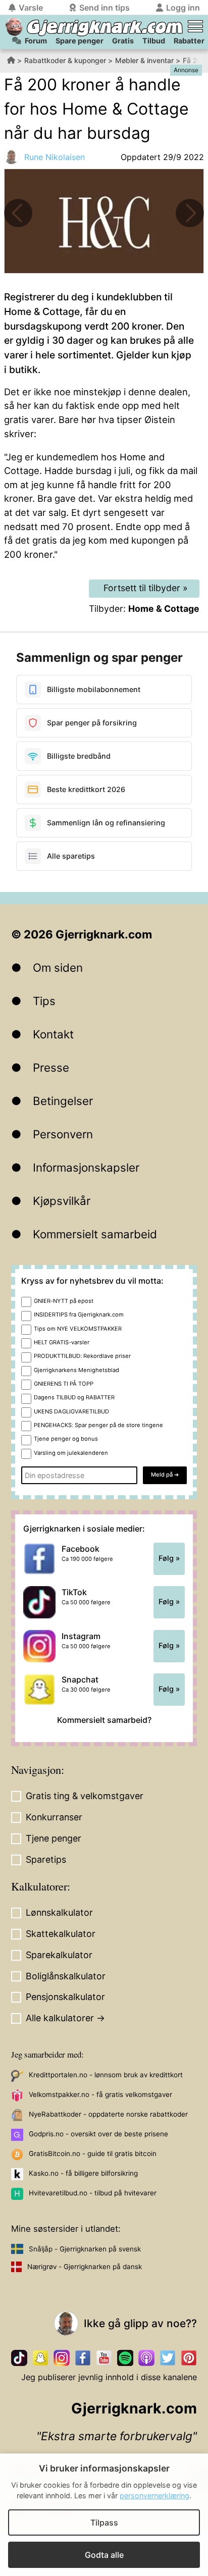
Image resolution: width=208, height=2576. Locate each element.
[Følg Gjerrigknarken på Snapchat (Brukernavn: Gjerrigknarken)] (40, 2358)
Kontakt (53, 1034)
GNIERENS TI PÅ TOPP (64, 1384)
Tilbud (154, 41)
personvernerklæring (154, 2495)
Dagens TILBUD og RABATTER (74, 1397)
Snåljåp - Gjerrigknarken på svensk (85, 2249)
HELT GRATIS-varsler (62, 1342)
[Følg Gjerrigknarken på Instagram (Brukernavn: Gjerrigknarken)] (62, 2358)
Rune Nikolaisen (55, 157)
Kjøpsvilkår (62, 1201)
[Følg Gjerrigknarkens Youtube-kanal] (104, 2358)
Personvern (63, 1134)
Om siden (58, 967)
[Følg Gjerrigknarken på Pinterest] (189, 2358)
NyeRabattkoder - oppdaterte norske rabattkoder (108, 2114)
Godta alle (104, 2555)
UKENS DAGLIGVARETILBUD (71, 1411)
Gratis (123, 41)
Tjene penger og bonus (66, 1439)
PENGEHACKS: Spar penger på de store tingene (98, 1425)
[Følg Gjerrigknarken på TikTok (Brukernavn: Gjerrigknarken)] (19, 2358)
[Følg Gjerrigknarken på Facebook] (83, 2358)
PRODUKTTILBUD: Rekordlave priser (82, 1356)
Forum (36, 41)
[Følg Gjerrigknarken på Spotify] (125, 2358)
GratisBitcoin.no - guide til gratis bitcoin (93, 2153)
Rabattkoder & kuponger (65, 60)
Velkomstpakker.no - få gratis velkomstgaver (100, 2094)
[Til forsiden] (14, 27)
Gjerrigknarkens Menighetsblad (76, 1370)
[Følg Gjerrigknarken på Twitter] (168, 2358)
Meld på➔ (165, 1475)
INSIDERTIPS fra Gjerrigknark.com (79, 1315)
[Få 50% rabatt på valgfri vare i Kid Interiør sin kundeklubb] (190, 213)
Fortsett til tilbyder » (146, 588)
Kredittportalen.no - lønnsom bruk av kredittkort (106, 2075)
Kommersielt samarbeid (95, 1234)
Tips (44, 1001)
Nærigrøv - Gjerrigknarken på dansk (85, 2267)
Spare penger (80, 41)
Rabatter (189, 41)
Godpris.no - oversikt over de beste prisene (98, 2134)
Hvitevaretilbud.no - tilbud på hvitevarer (93, 2193)
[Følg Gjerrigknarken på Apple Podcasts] (146, 2358)
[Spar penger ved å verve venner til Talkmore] (18, 213)
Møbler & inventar (144, 60)
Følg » (169, 1558)
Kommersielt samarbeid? (104, 1720)
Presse (51, 1067)
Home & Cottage (164, 609)
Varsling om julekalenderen (71, 1453)
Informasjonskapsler (86, 1167)
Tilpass (104, 2522)
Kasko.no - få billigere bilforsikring (83, 2173)
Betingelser (63, 1101)
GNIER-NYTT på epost (64, 1301)
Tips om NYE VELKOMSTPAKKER (78, 1329)
